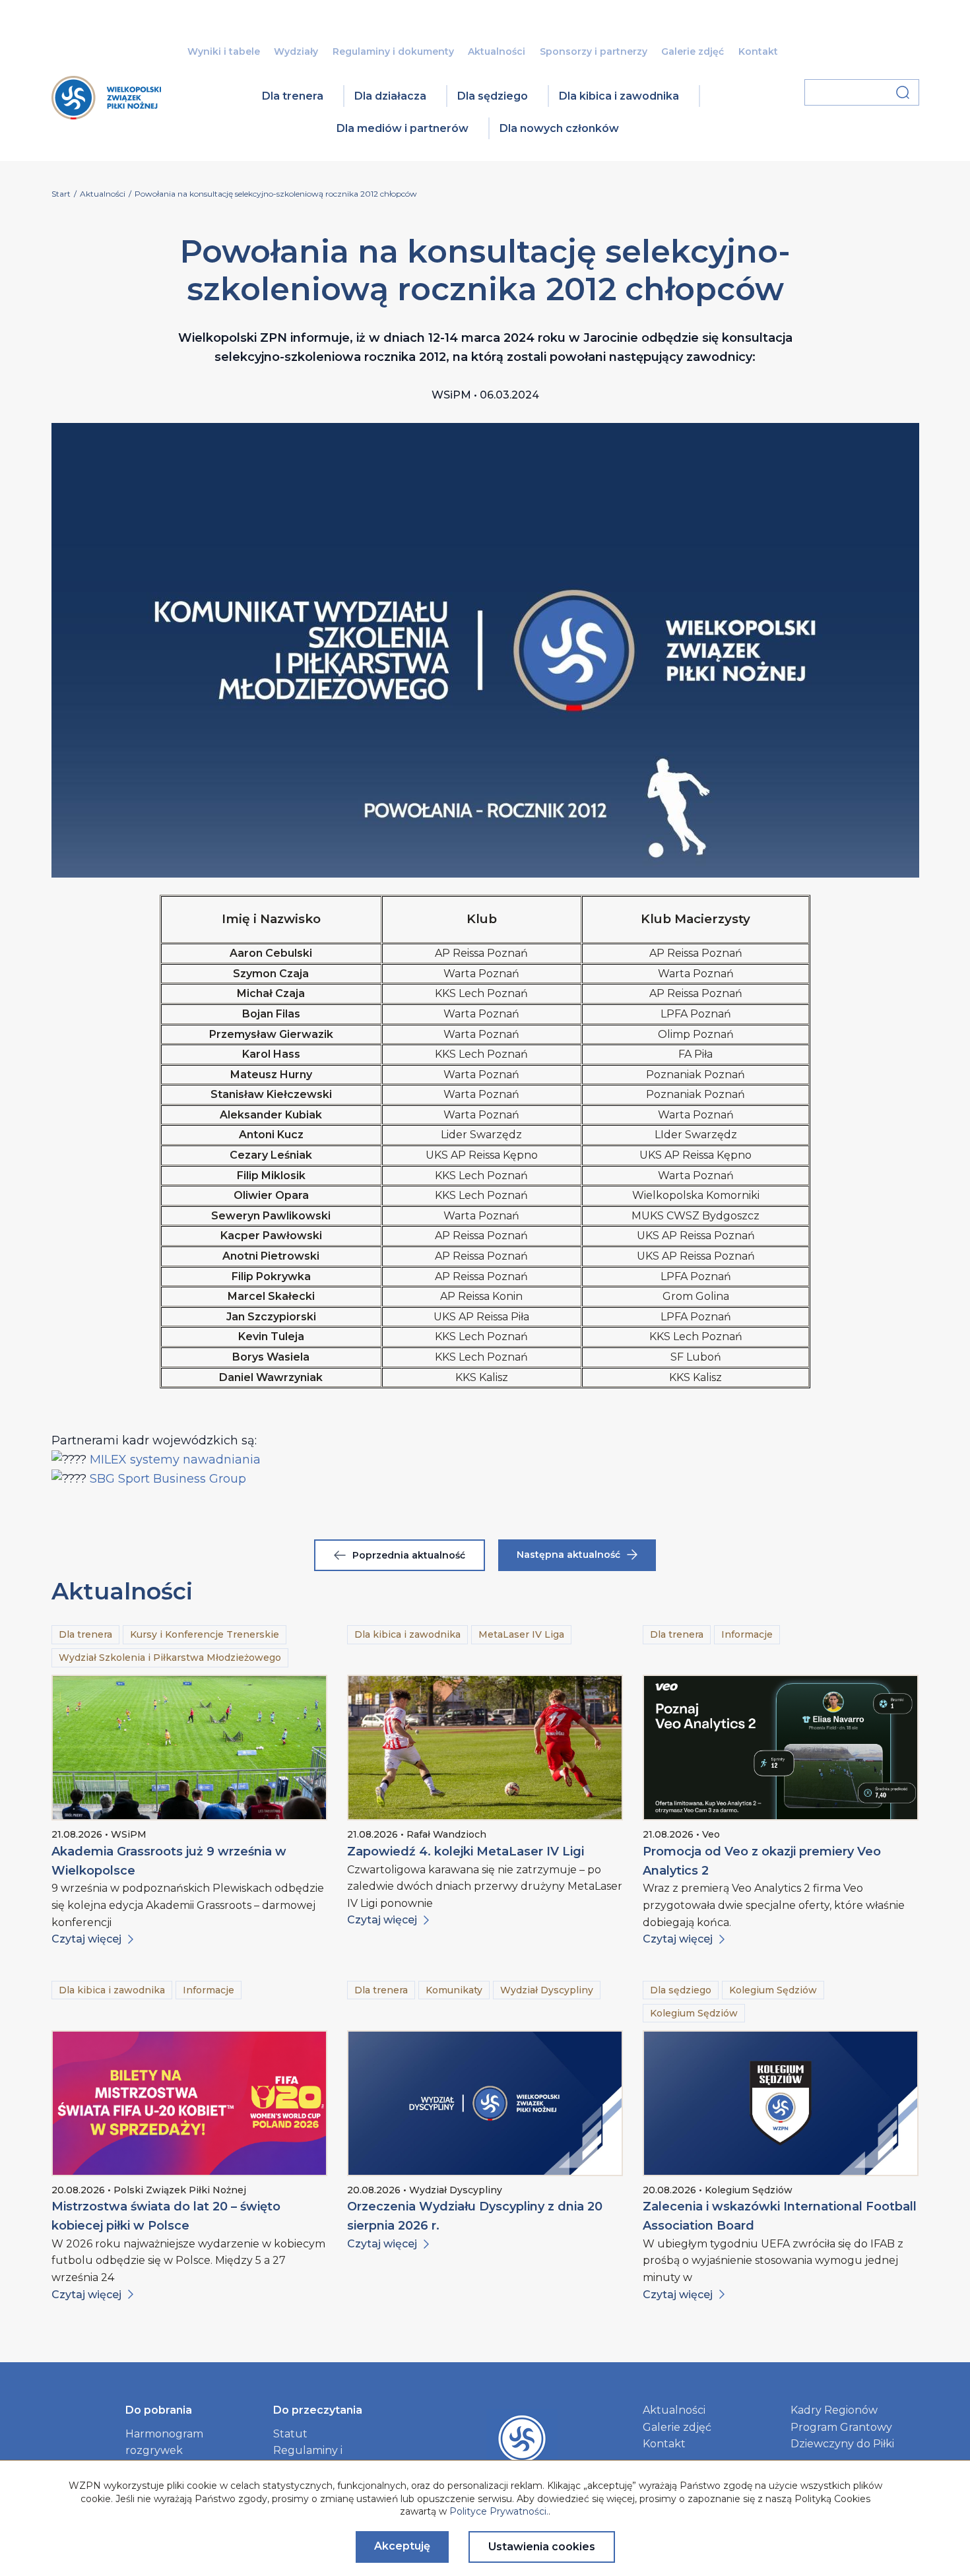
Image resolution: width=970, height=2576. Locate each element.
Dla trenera (293, 96)
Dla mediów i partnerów (403, 128)
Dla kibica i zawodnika (619, 96)
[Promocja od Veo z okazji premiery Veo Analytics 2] (781, 1748)
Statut (290, 2434)
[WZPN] (106, 115)
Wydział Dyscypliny (547, 1990)
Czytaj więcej (86, 1939)
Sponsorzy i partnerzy (594, 51)
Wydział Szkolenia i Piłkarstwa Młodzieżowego (170, 1658)
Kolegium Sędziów (773, 1990)
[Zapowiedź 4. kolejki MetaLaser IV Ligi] (485, 1748)
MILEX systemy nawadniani (170, 1460)
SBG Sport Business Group (168, 1479)
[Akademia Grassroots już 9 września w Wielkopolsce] (189, 1748)
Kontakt (758, 51)
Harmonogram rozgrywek (164, 2442)
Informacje (747, 1634)
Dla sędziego (493, 96)
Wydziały (296, 51)
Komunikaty (454, 1990)
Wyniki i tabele (224, 51)
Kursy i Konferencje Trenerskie (205, 1634)
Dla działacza (390, 96)
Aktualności (497, 51)
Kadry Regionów (834, 2410)
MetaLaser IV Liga (521, 1634)
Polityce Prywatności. (499, 2511)
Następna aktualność (568, 1555)
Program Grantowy (841, 2427)
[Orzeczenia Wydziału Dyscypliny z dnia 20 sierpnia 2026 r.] (485, 2103)
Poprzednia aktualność (409, 1555)
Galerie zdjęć (693, 51)
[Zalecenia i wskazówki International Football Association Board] (781, 2103)
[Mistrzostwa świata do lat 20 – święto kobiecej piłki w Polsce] (189, 2103)
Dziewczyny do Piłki (842, 2444)
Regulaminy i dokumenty (393, 51)
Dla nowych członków (559, 128)
